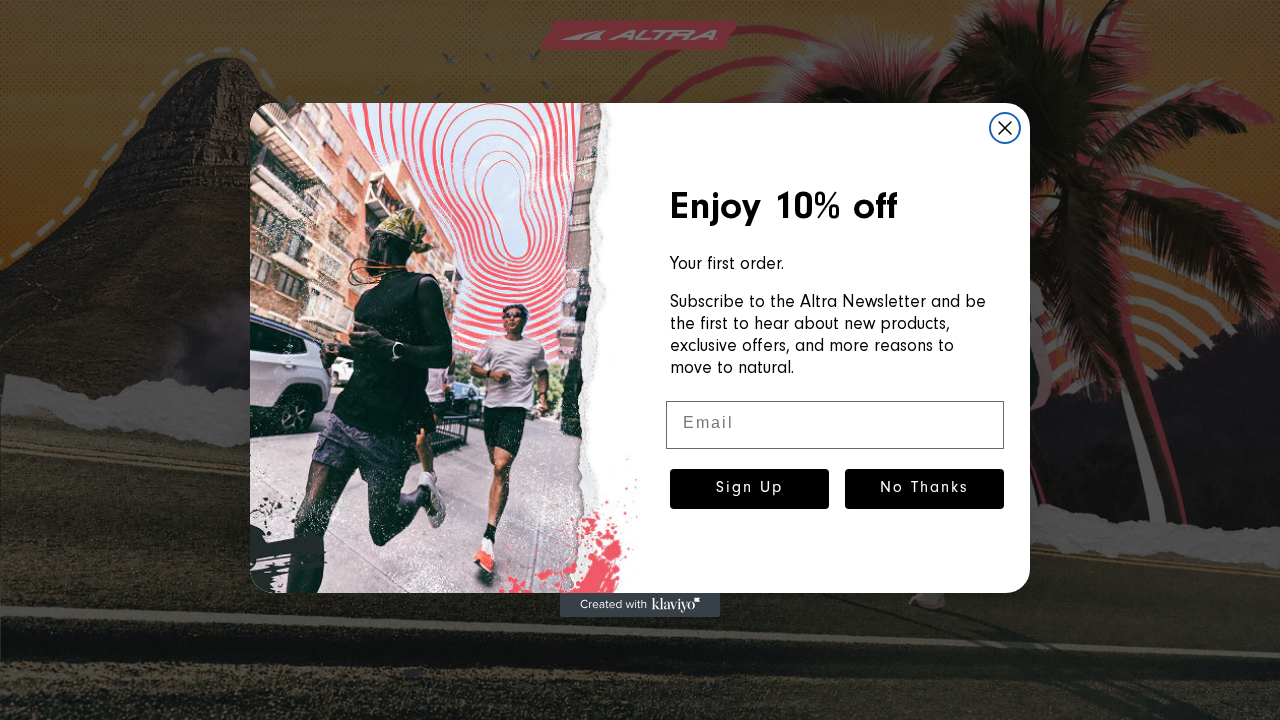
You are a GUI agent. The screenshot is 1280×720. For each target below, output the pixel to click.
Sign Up (749, 489)
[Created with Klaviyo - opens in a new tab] (640, 605)
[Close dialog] (1005, 128)
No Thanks (924, 489)
